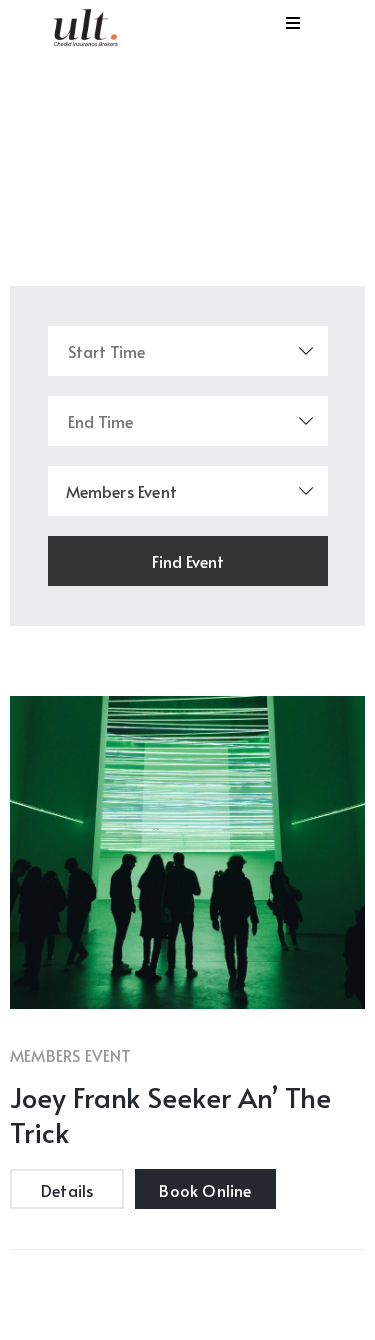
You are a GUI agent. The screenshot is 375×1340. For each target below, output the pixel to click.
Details (67, 1190)
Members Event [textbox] (122, 491)
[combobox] (188, 491)
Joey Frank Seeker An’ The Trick (170, 1114)
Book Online (205, 1190)
